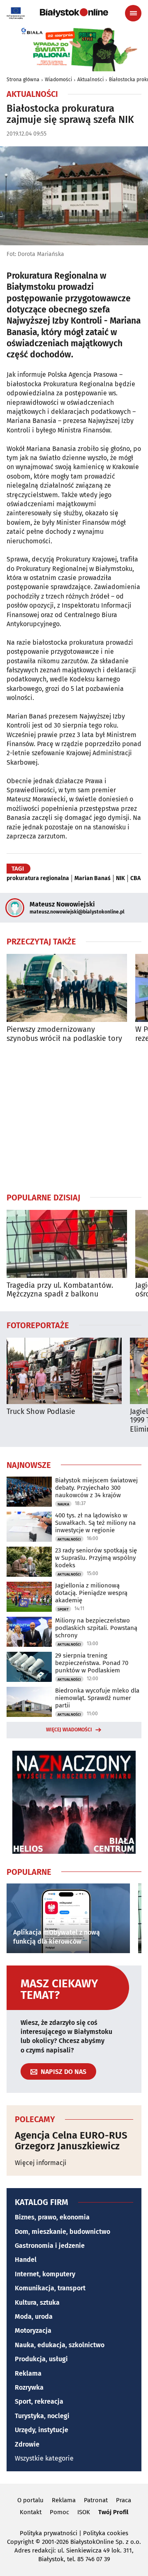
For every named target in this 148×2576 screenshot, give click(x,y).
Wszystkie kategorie (44, 2458)
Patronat (96, 2500)
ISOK (84, 2512)
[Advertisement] (74, 1118)
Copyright (20, 2542)
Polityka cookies (106, 2533)
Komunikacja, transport (50, 2288)
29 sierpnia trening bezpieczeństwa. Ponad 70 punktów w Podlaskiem (92, 1663)
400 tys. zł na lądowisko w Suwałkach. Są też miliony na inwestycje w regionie (95, 1523)
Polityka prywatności (49, 2533)
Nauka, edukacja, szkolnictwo (60, 2345)
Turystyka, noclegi (42, 2416)
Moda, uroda (34, 2317)
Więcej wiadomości (69, 1730)
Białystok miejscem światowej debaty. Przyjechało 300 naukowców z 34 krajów (96, 1488)
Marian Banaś (92, 878)
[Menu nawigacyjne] (133, 13)
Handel (26, 2260)
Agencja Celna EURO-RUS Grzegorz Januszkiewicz (71, 2141)
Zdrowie (27, 2444)
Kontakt (31, 2512)
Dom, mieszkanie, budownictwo (62, 2232)
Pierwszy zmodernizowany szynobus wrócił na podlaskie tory (64, 1034)
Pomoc (59, 2512)
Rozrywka (29, 2387)
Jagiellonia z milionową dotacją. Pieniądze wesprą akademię (91, 1593)
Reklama (28, 2373)
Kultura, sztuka (37, 2302)
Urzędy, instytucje (42, 2430)
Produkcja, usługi (41, 2359)
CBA (135, 878)
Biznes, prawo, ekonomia (52, 2217)
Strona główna (23, 80)
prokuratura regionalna (38, 878)
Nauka (63, 1504)
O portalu (30, 2500)
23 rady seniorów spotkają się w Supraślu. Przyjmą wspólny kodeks (96, 1558)
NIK (120, 878)
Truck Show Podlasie (41, 1412)
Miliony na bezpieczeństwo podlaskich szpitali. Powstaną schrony (96, 1628)
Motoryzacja (33, 2331)
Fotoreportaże (38, 1325)
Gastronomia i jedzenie (50, 2246)
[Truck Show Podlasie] (64, 1371)
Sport (63, 1609)
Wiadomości (58, 80)
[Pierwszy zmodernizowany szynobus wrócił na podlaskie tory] (67, 988)
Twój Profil (113, 2512)
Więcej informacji (41, 2163)
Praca (124, 2500)
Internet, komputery (45, 2274)
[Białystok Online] (74, 13)
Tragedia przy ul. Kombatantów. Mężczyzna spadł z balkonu (60, 1290)
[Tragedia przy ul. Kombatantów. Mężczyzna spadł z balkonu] (67, 1244)
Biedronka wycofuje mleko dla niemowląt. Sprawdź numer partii (97, 1698)
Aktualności (90, 80)
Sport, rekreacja (39, 2401)
